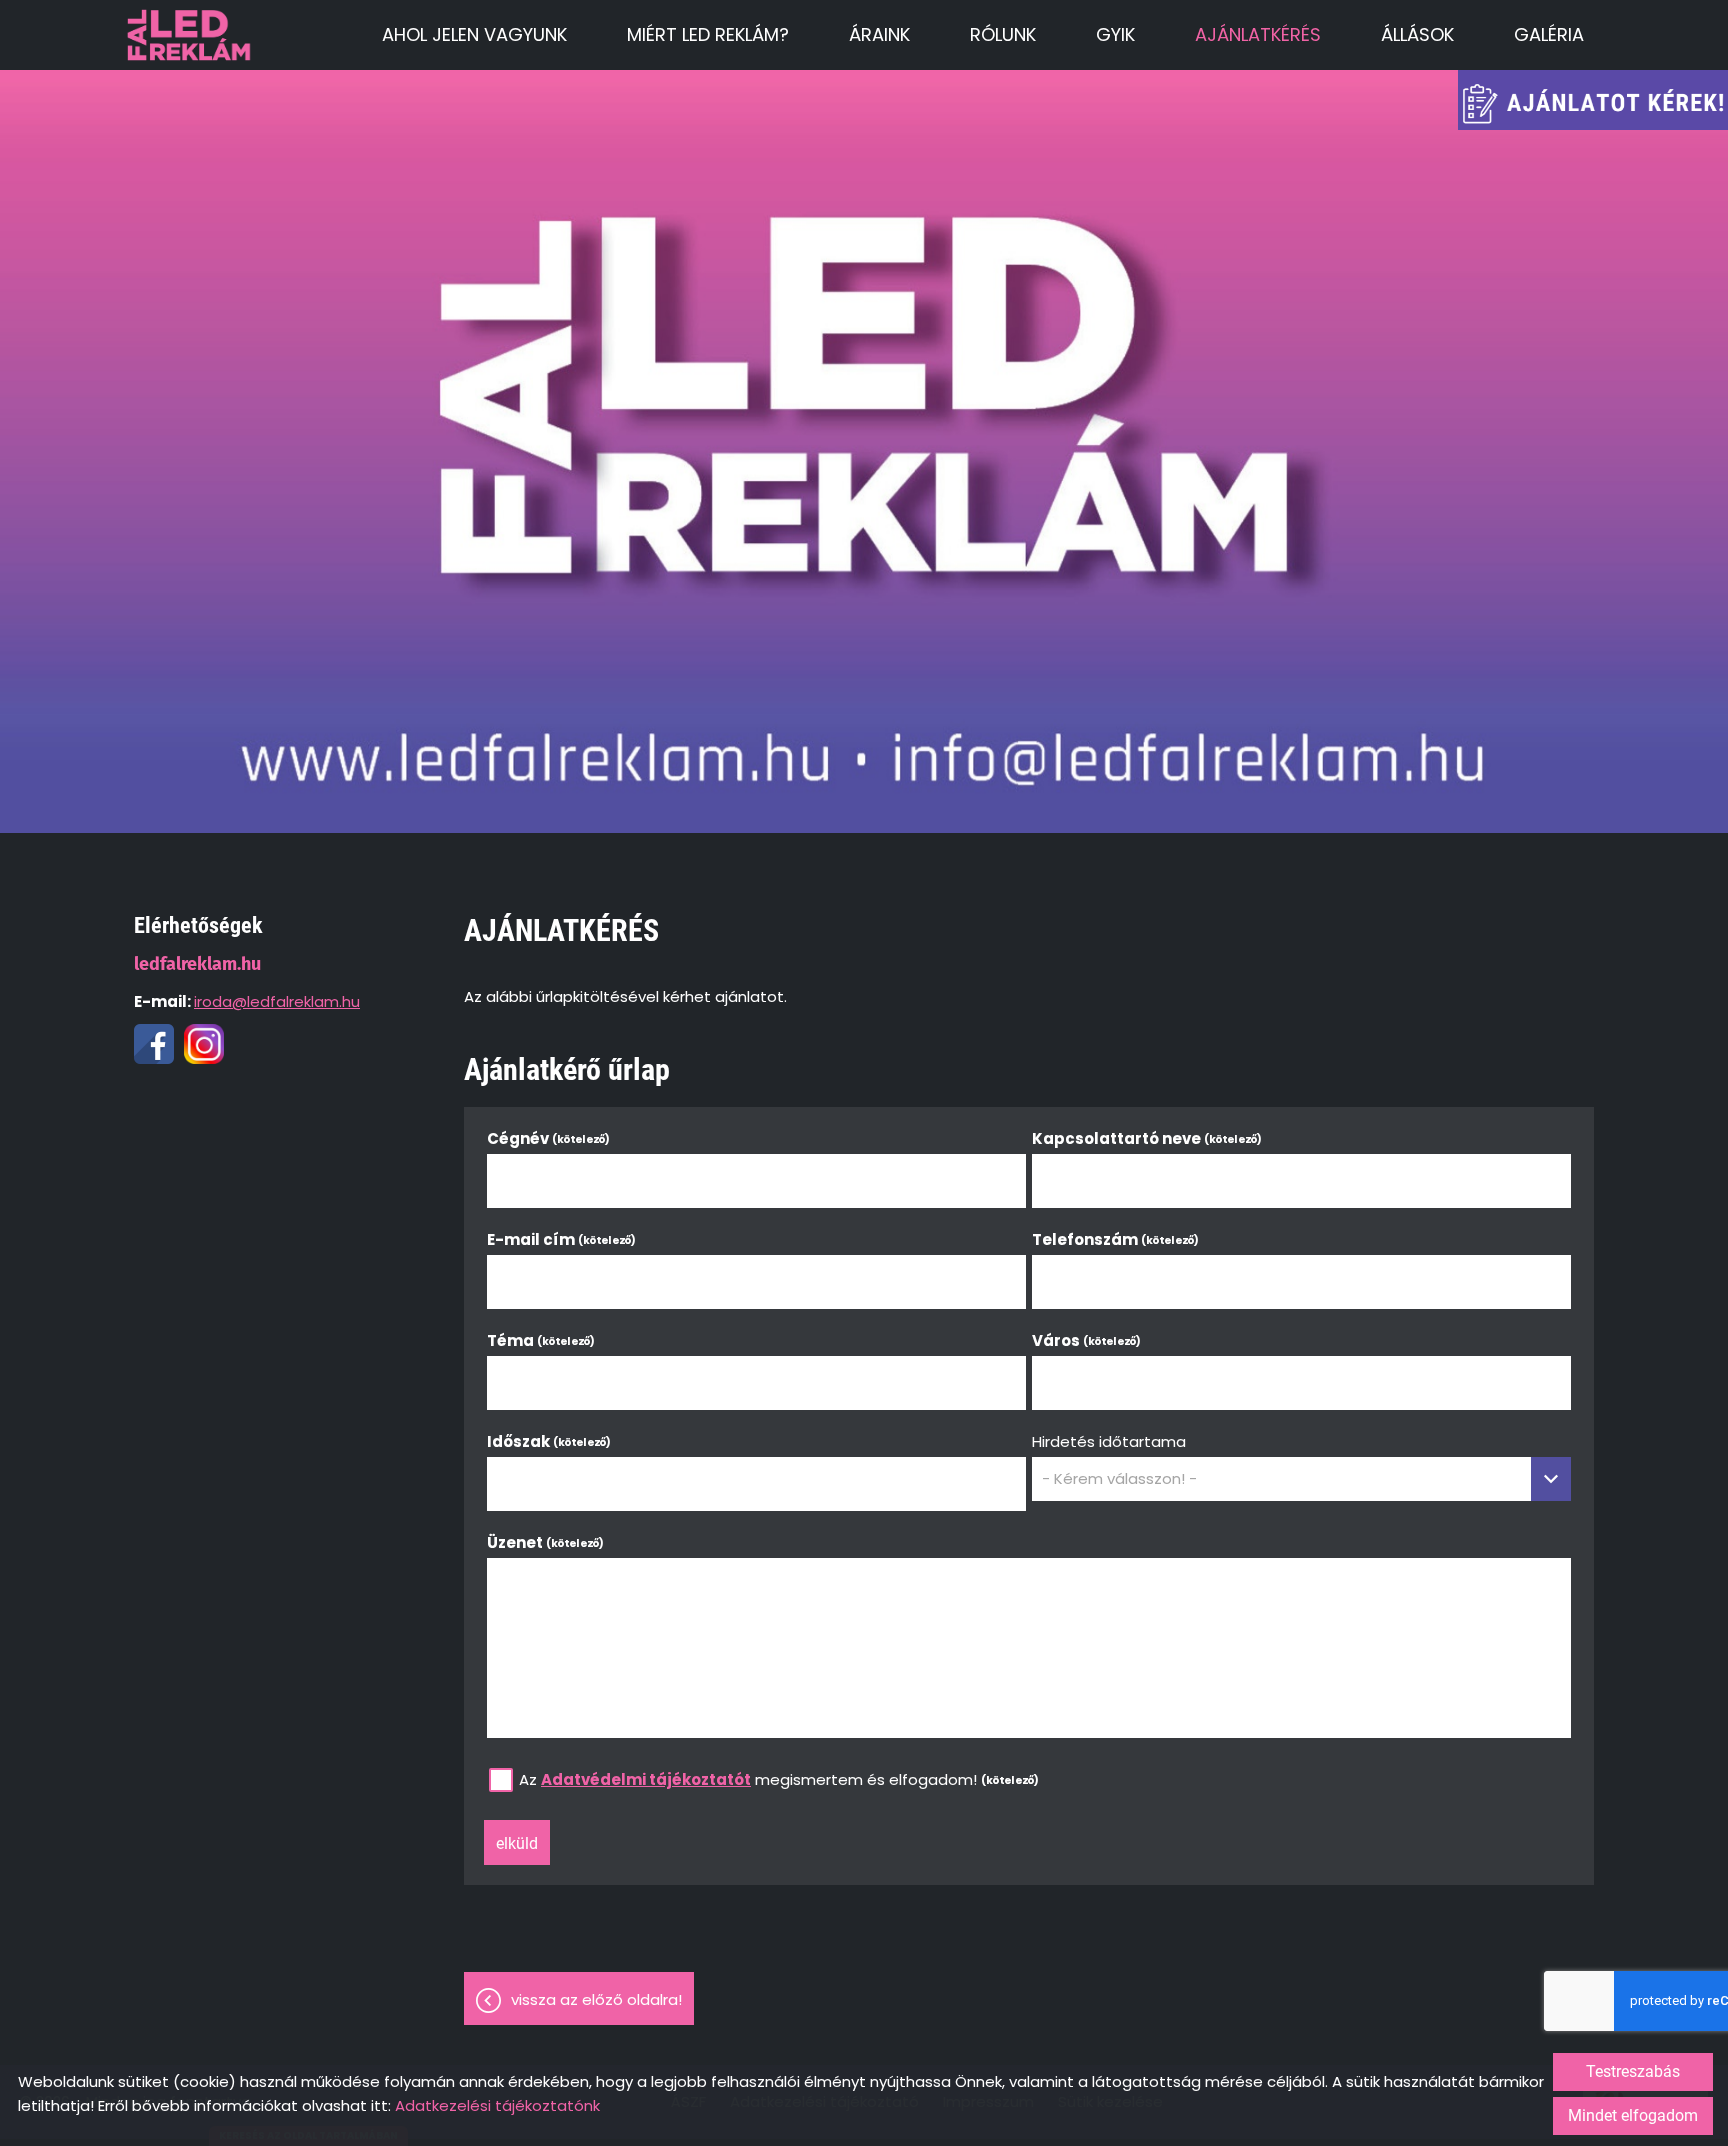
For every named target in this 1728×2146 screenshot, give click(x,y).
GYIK (1115, 34)
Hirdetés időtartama (1109, 1441)
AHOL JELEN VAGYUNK (474, 34)
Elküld (517, 1843)
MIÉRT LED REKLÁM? (708, 34)
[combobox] (1301, 1479)
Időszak (549, 1441)
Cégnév (549, 1138)
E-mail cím (562, 1239)
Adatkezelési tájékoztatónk (497, 2105)
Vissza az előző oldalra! (596, 1999)
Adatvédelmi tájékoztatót (646, 1779)
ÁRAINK (879, 34)
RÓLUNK (1003, 34)
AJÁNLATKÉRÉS (1258, 34)
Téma (541, 1340)
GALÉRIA (1549, 34)
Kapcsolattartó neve (1147, 1138)
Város (1087, 1340)
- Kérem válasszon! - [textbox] (1119, 1479)
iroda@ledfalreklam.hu (277, 1001)
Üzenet (546, 1542)
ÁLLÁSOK (1417, 34)
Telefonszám (1116, 1239)
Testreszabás (1633, 2071)
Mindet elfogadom (1633, 2115)
